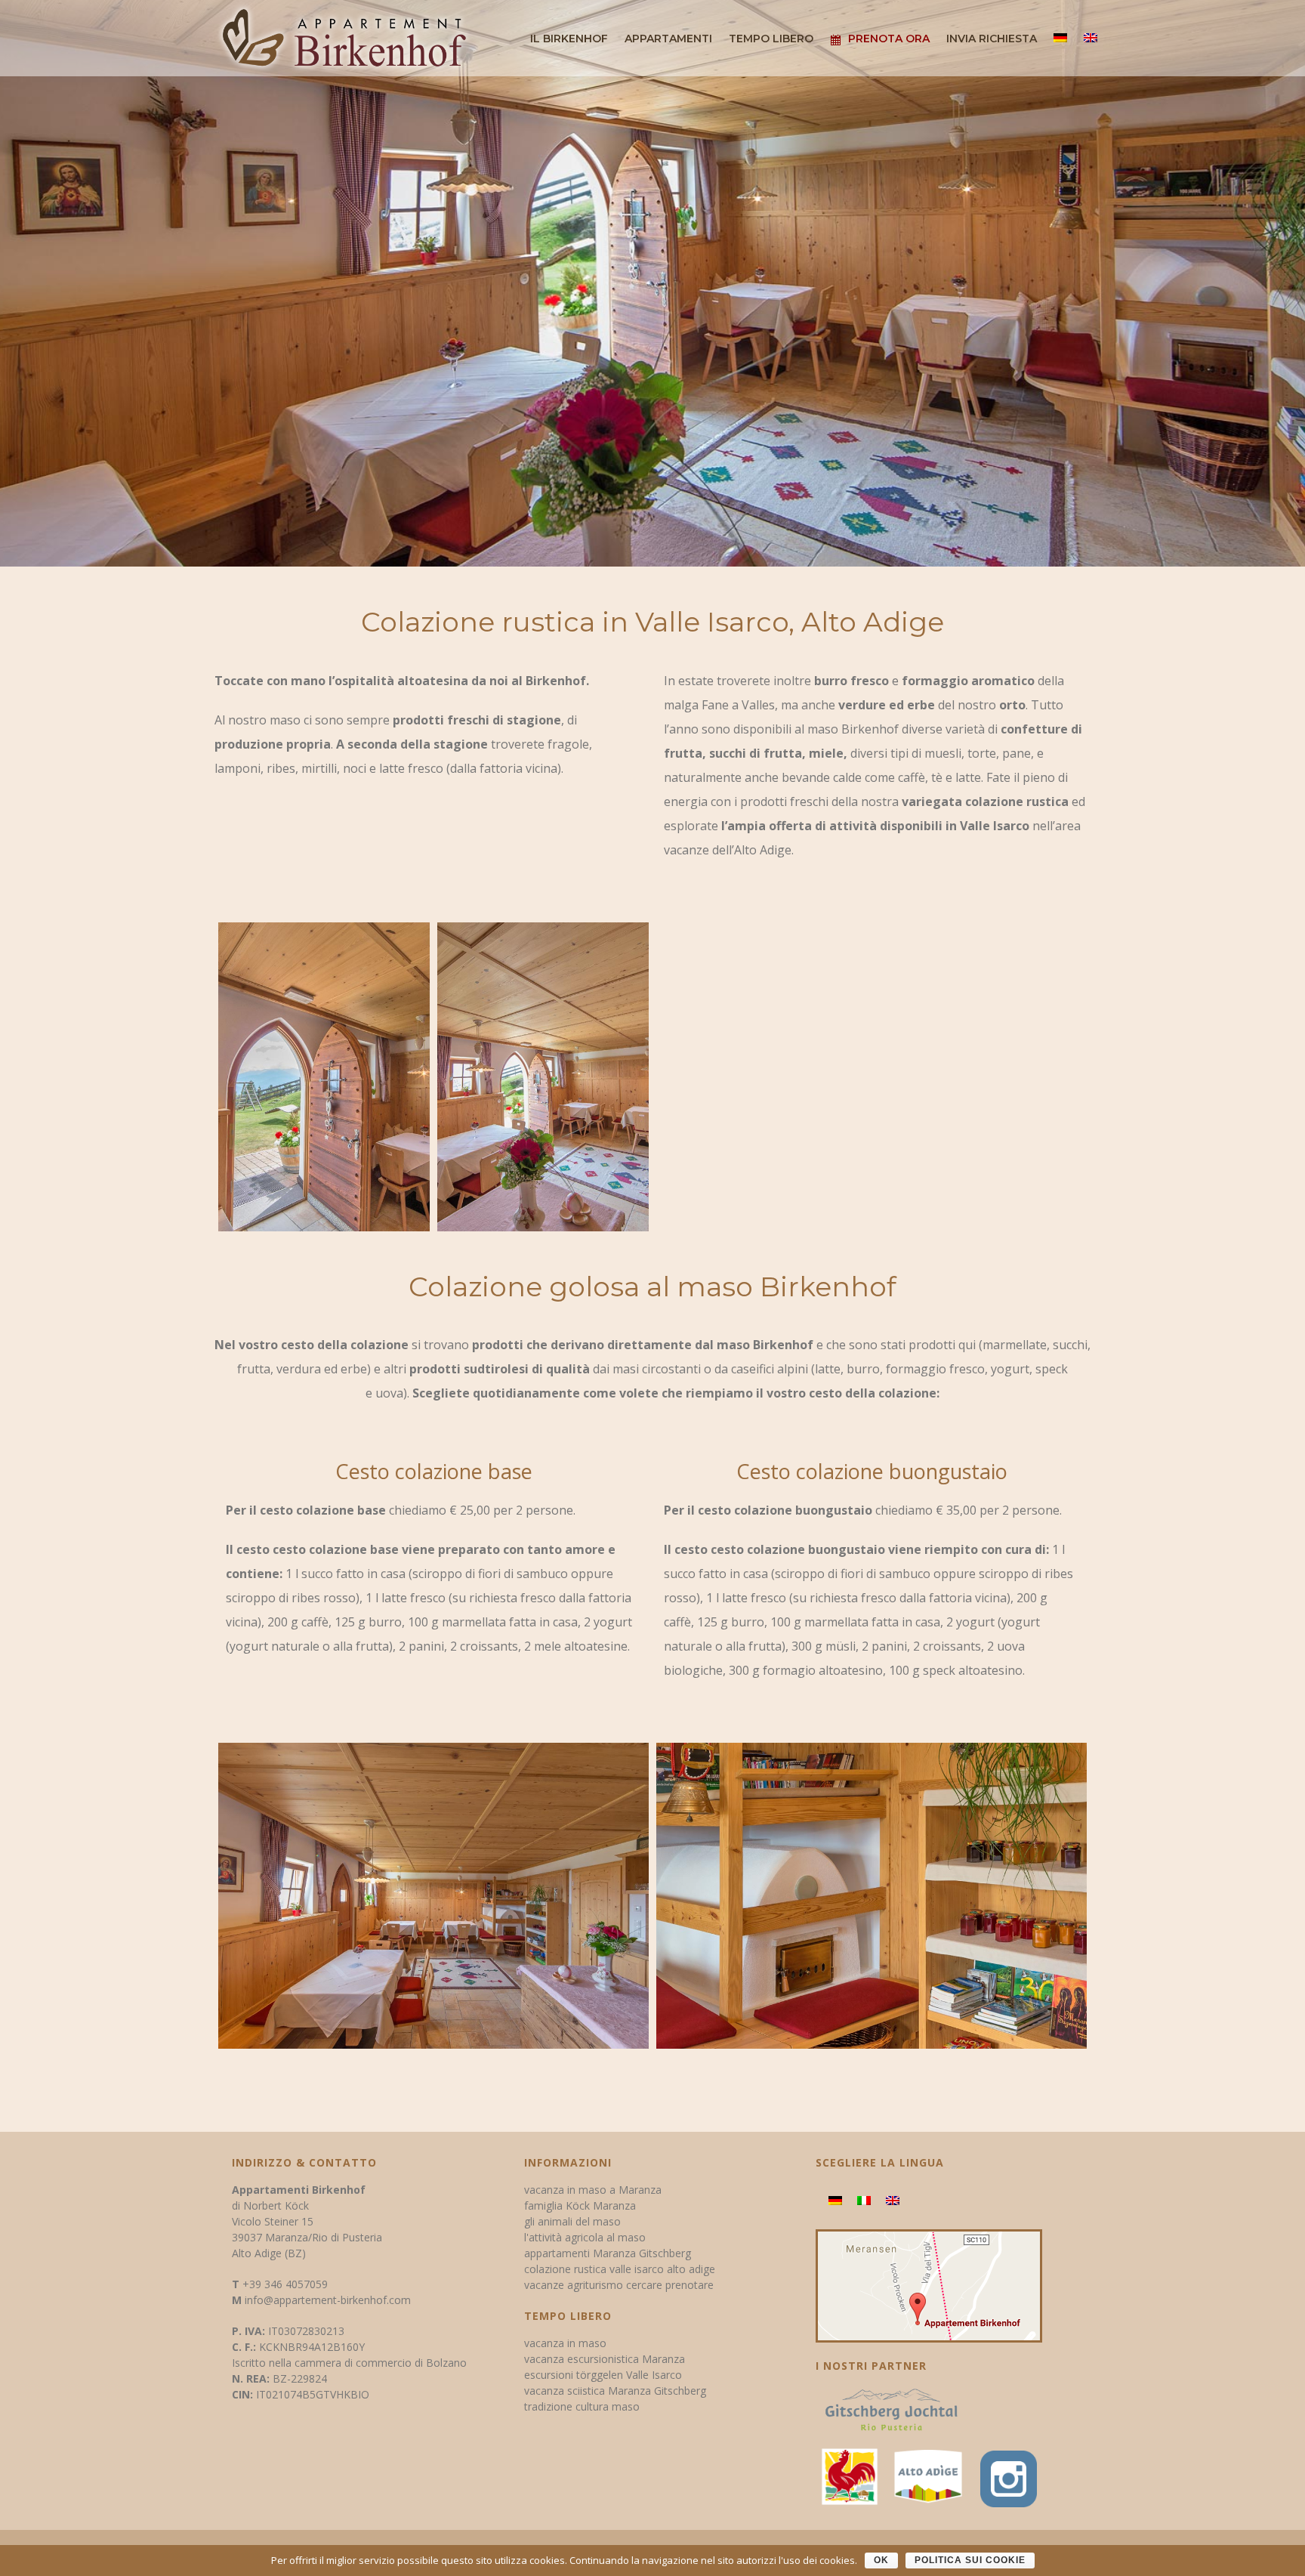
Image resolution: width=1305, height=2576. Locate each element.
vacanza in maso (565, 2343)
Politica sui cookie (970, 2560)
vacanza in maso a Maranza (593, 2190)
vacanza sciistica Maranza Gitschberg (615, 2391)
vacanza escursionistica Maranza (605, 2359)
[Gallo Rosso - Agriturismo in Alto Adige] (850, 2475)
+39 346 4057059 (285, 2284)
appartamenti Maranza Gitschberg (608, 2253)
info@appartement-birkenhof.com (328, 2300)
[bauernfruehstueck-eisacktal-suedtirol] (324, 1077)
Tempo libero (771, 39)
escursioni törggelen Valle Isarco (603, 2375)
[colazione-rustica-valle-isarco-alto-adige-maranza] (872, 1895)
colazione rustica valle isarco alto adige (620, 2269)
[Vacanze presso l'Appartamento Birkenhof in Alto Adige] (928, 2475)
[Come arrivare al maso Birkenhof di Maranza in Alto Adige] (929, 2285)
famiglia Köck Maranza (580, 2205)
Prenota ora (889, 39)
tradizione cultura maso (582, 2406)
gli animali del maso (572, 2221)
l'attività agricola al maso (585, 2237)
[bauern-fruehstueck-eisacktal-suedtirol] (543, 1077)
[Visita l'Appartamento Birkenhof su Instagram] (1005, 2475)
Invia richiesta (992, 39)
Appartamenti (668, 39)
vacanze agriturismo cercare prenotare (619, 2285)
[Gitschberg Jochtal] (891, 2415)
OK (881, 2560)
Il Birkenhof (569, 39)
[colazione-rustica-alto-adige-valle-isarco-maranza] (433, 1895)
